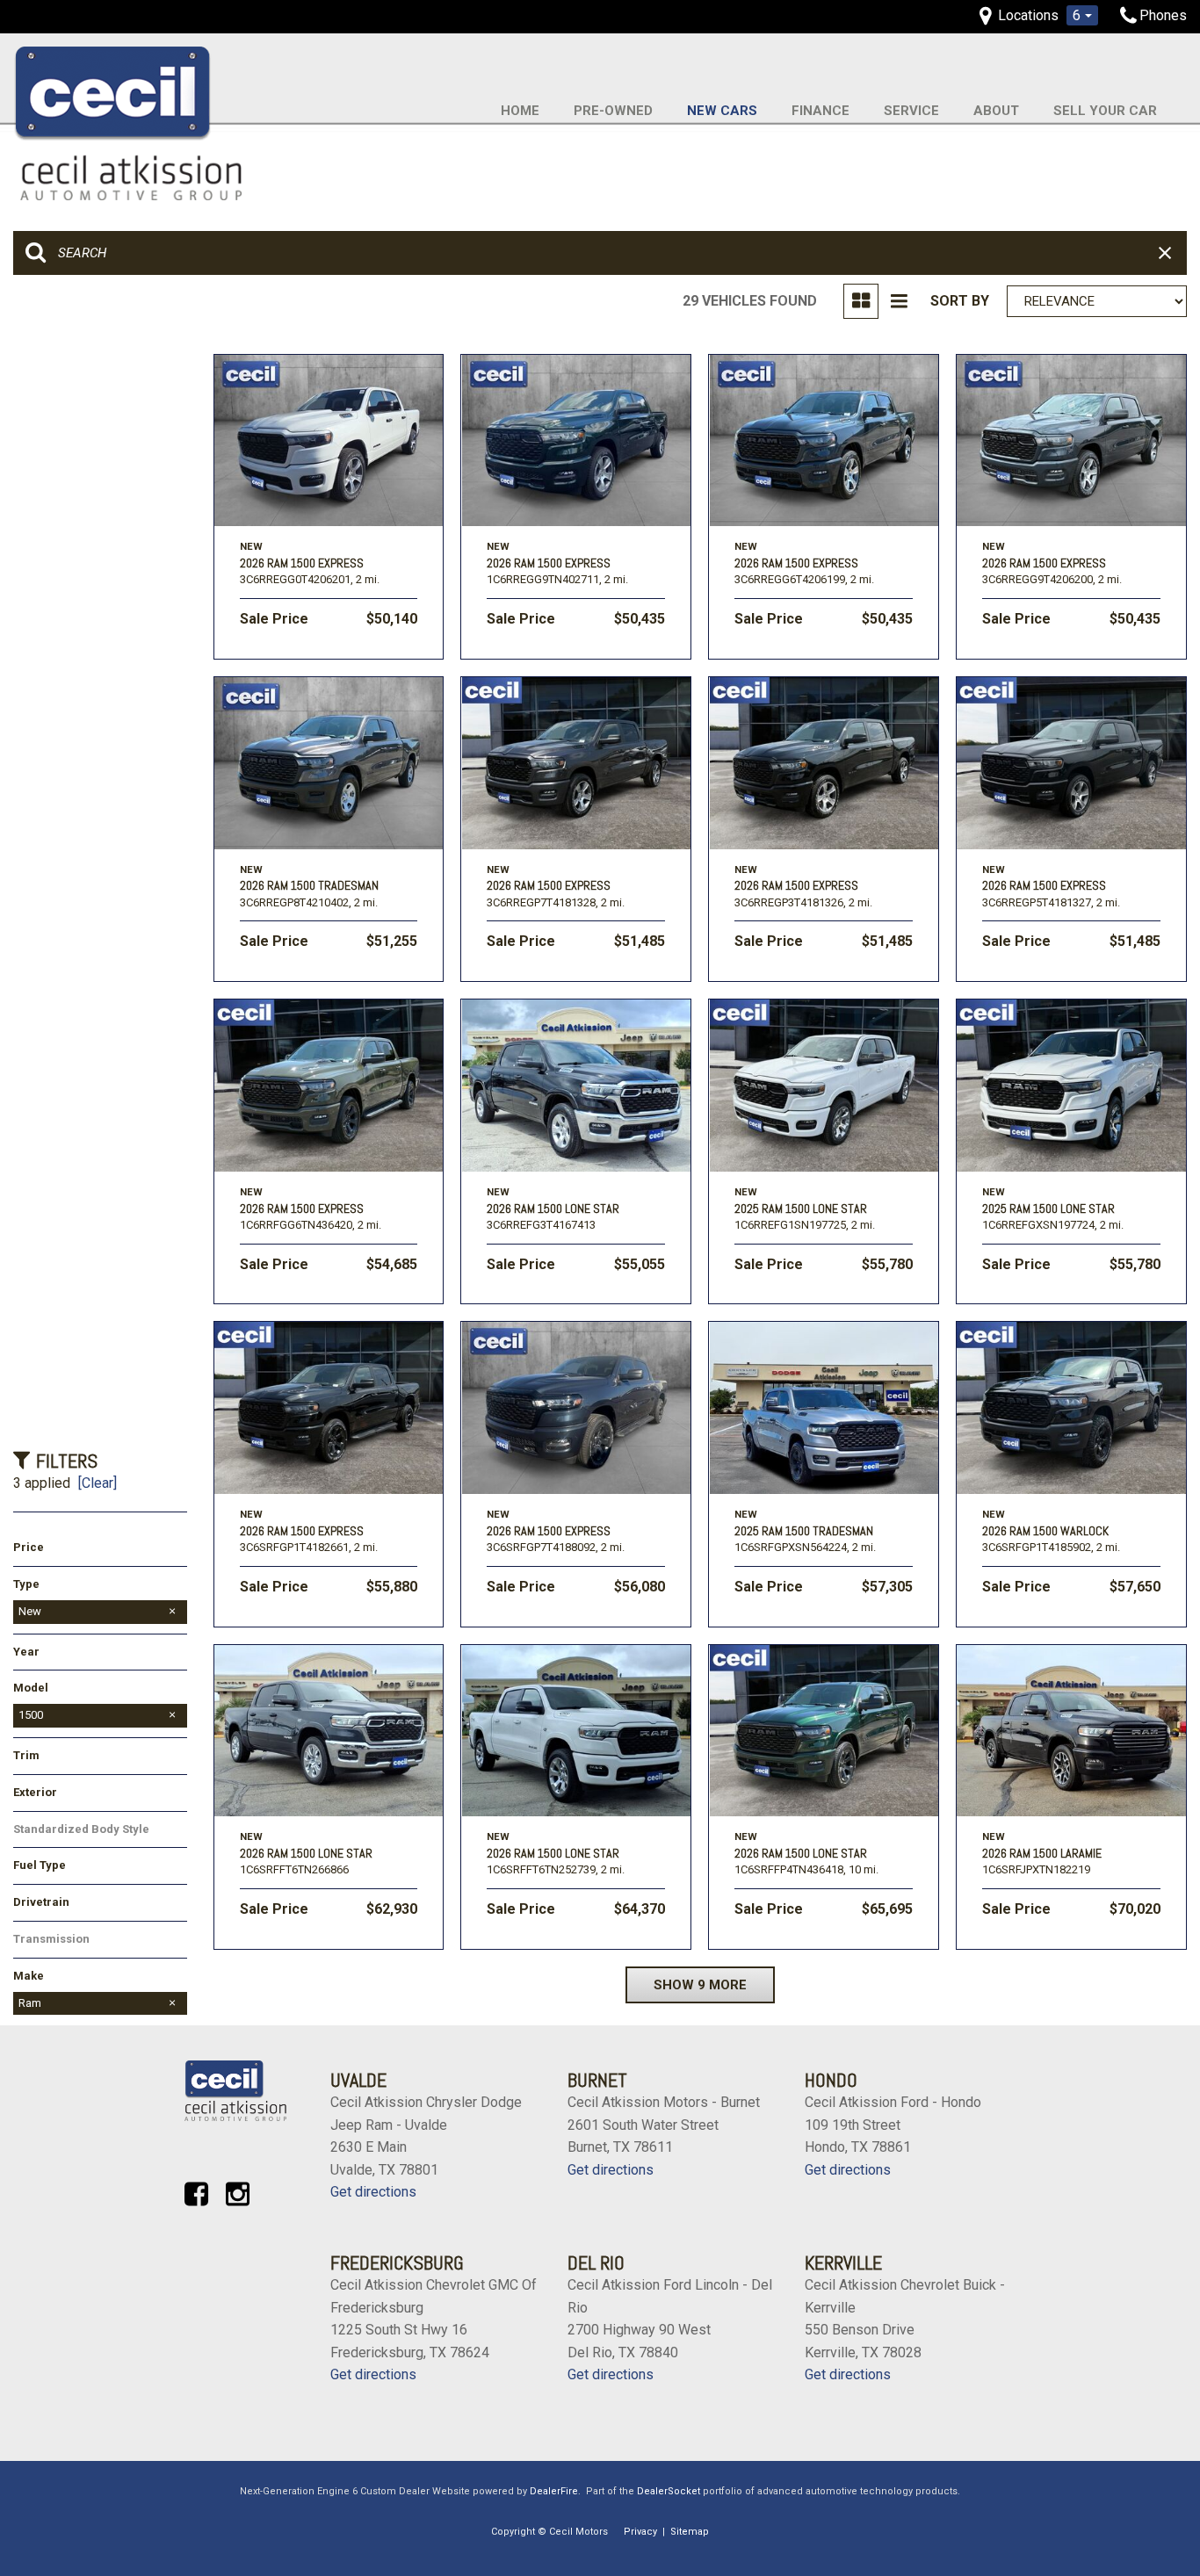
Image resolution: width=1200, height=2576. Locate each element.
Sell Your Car (1105, 111)
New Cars (722, 111)
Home (520, 111)
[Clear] (98, 1483)
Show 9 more (700, 1985)
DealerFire (554, 2491)
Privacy (640, 2532)
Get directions (373, 2192)
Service (911, 111)
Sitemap (690, 2532)
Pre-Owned (613, 111)
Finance (820, 111)
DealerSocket (669, 2491)
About (996, 111)
